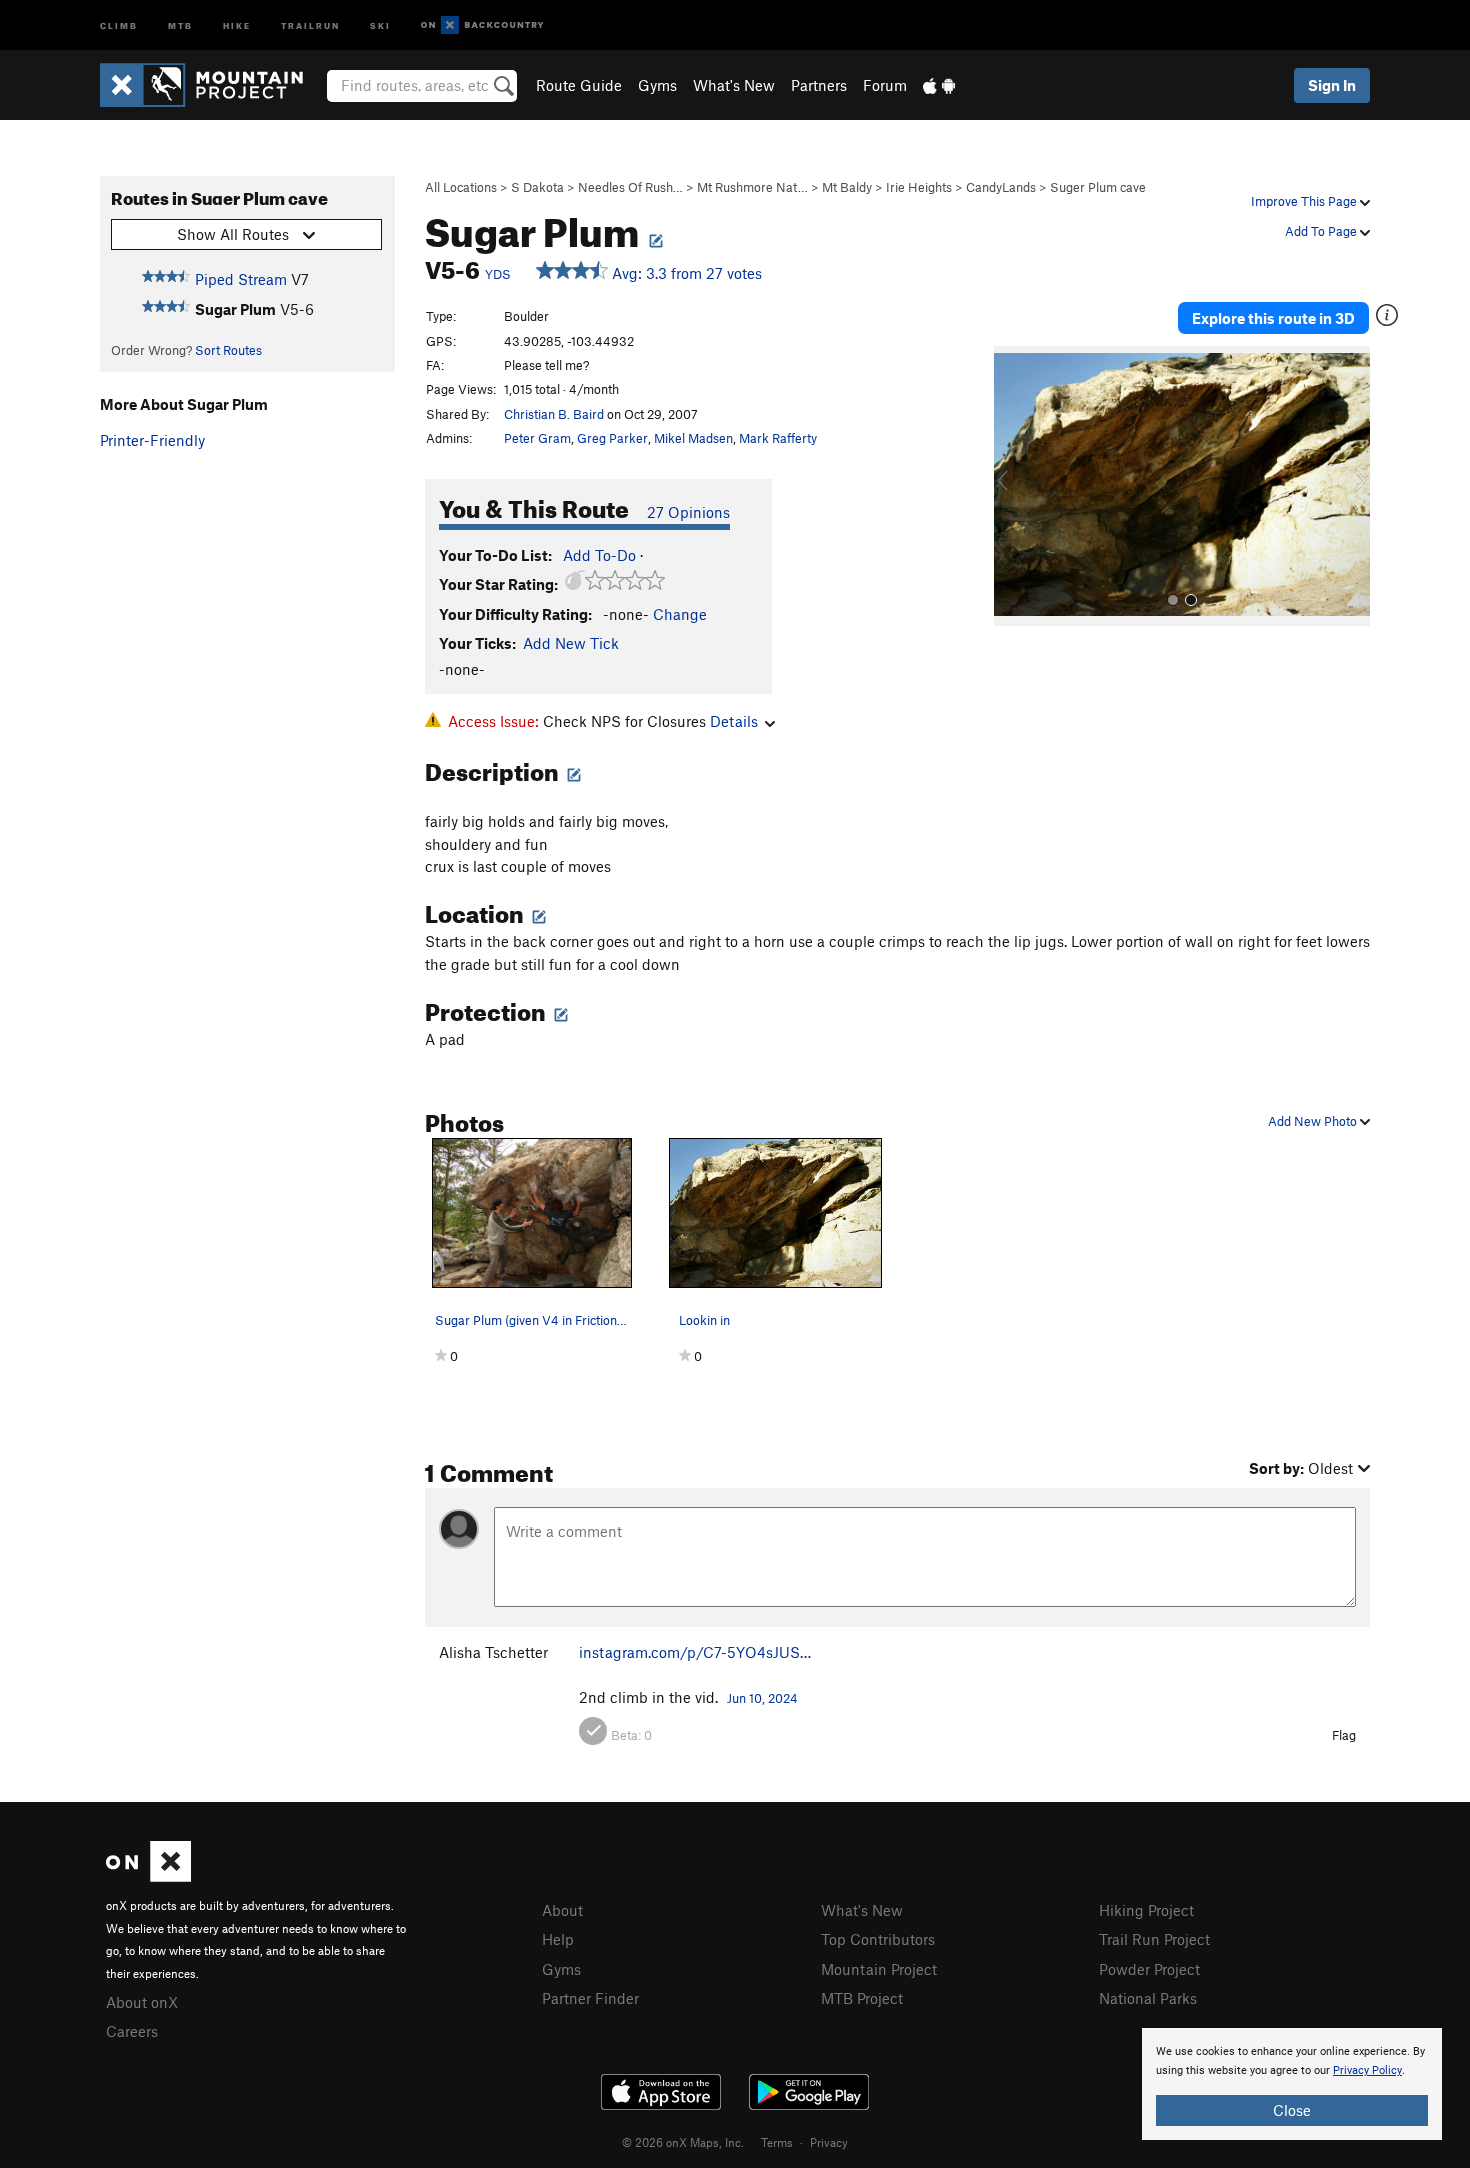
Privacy (829, 2142)
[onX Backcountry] (482, 25)
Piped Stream (241, 279)
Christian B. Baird (554, 414)
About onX (142, 2002)
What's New (734, 85)
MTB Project (862, 1998)
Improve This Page (1305, 201)
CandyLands (1001, 187)
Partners (819, 85)
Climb (119, 24)
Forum (885, 85)
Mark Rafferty (778, 438)
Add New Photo (1314, 1121)
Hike (237, 24)
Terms (777, 2142)
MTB (180, 24)
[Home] (211, 85)
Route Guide (579, 85)
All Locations (461, 187)
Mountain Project (879, 1969)
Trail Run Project (1154, 1939)
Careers (132, 2031)
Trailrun (310, 24)
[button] (1014, 486)
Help (558, 1939)
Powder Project (1149, 1969)
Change (680, 614)
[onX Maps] (148, 1876)
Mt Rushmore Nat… (752, 187)
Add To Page (1322, 231)
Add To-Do (599, 555)
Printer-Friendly (152, 440)
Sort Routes (228, 350)
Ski (380, 24)
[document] (1292, 2084)
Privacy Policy (1367, 2070)
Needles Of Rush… (630, 187)
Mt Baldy (847, 187)
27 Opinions (688, 512)
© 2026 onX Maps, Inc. (683, 2142)
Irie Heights (919, 187)
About (562, 1910)
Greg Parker (612, 438)
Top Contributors (878, 1939)
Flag (1344, 1735)
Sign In (1332, 85)
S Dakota (537, 187)
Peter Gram (537, 438)
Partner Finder (590, 1998)
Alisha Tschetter (493, 1652)
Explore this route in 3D (1273, 318)
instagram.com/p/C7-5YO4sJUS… (695, 1652)
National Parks (1148, 1998)
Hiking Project (1146, 1910)
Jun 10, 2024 (762, 1698)
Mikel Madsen (693, 438)
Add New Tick (571, 643)
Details (734, 721)
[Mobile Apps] (939, 85)
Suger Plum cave (1098, 187)
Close (1292, 2110)
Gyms (657, 85)
